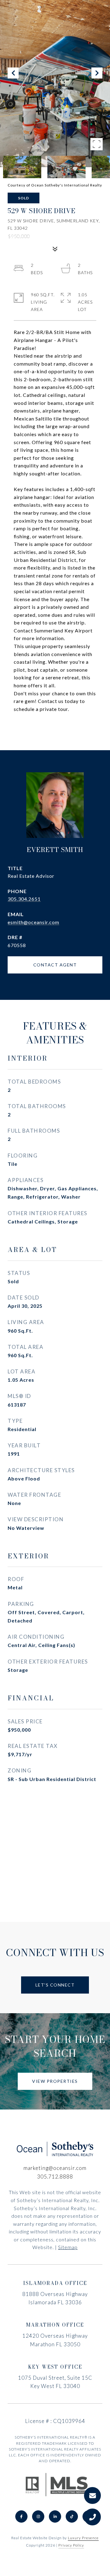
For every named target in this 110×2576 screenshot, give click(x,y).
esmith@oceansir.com (33, 922)
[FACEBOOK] (21, 2516)
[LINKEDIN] (55, 2516)
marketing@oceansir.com (55, 2168)
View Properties (55, 2081)
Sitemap (68, 2247)
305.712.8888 (55, 2177)
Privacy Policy (71, 2545)
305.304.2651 (24, 899)
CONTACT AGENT (55, 965)
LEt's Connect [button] (55, 1985)
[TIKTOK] (72, 2516)
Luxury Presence (83, 2538)
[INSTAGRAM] (38, 2516)
